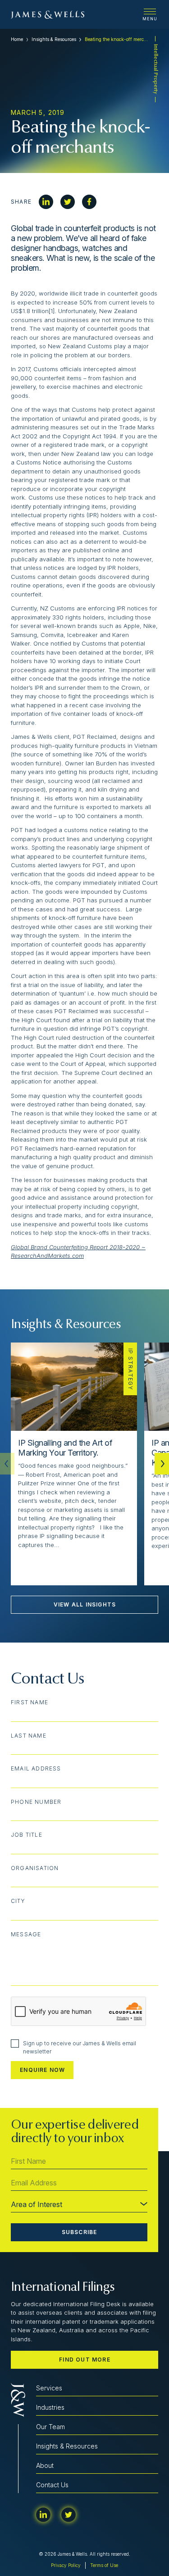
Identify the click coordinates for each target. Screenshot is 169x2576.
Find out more (85, 2360)
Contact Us (52, 2485)
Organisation (35, 1868)
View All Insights (85, 1604)
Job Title (27, 1835)
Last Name (29, 1736)
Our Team (50, 2427)
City (18, 1901)
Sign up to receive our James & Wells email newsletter (80, 2047)
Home (17, 39)
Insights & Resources (54, 39)
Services (49, 2388)
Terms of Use (104, 2565)
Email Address (36, 1769)
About (45, 2465)
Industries (50, 2407)
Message (26, 1934)
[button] (162, 1464)
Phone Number (36, 1802)
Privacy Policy (66, 2565)
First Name (30, 1702)
